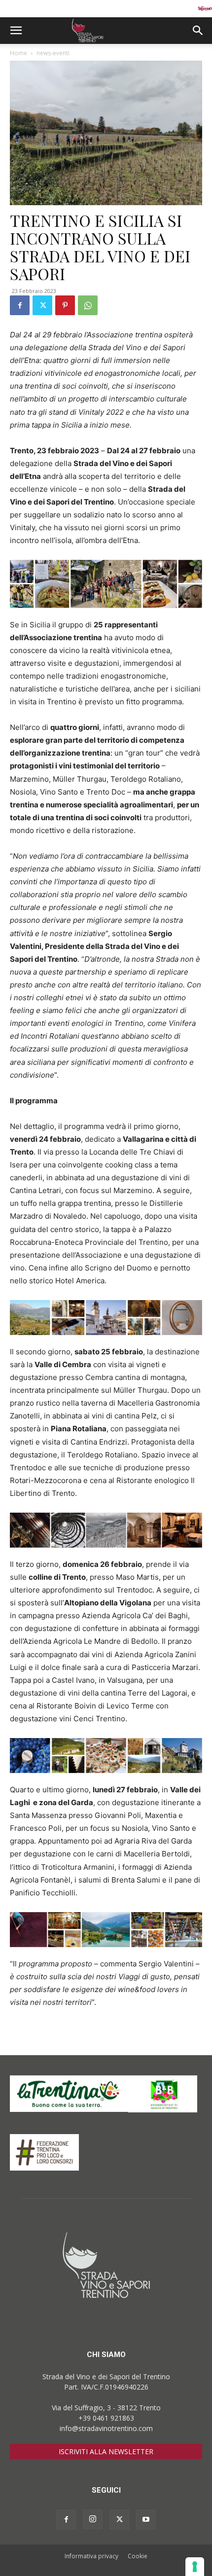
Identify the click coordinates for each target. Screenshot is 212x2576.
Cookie (138, 2556)
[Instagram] (93, 2519)
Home (18, 53)
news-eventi (53, 53)
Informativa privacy (91, 2556)
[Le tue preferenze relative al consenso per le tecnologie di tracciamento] (195, 2567)
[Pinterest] (65, 305)
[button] (16, 31)
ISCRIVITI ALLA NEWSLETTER (106, 2451)
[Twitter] (42, 305)
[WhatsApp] (88, 305)
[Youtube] (146, 2520)
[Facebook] (20, 305)
